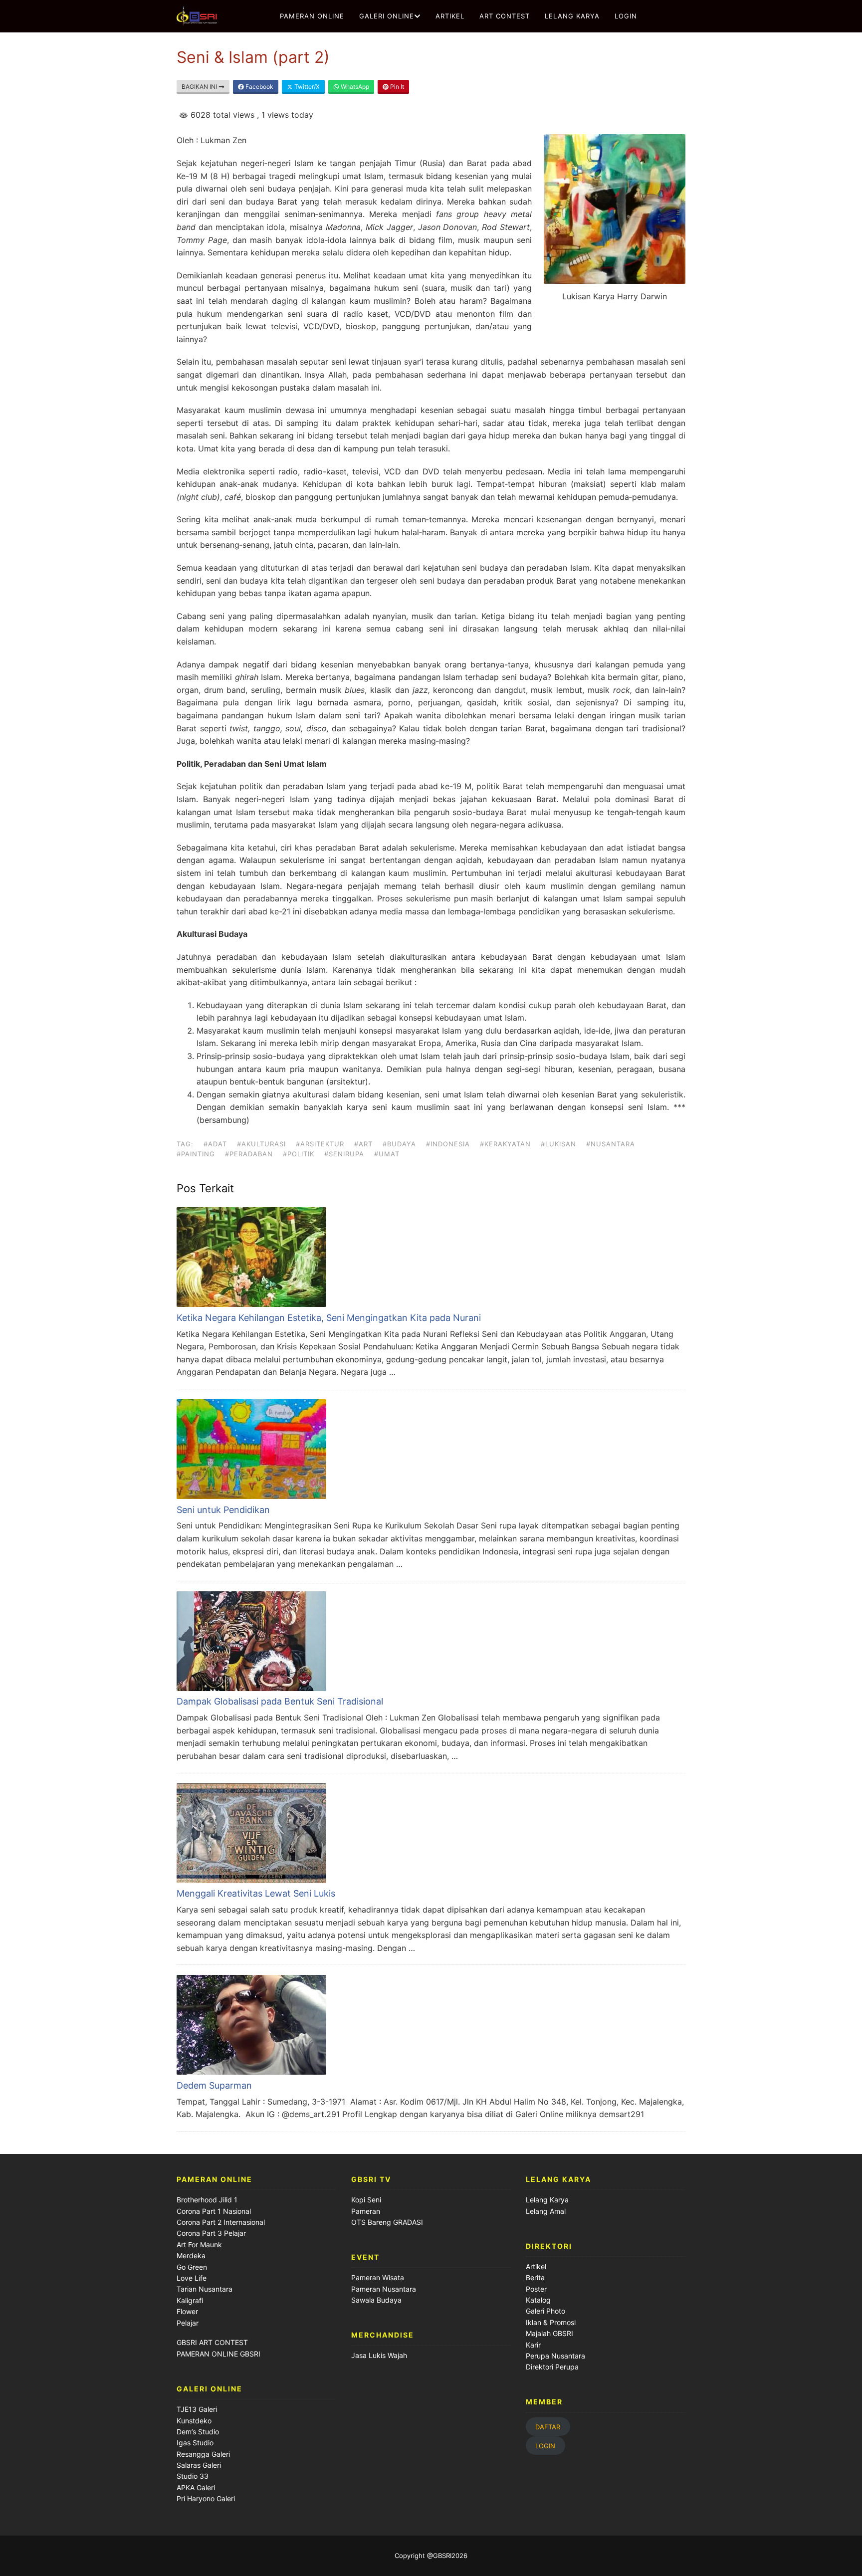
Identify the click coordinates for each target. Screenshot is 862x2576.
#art (363, 1144)
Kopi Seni (366, 2200)
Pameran (366, 2211)
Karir (533, 2345)
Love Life (192, 2278)
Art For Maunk (199, 2245)
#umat (387, 1154)
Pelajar (188, 2323)
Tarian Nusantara (205, 2289)
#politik (299, 1154)
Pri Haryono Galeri (206, 2498)
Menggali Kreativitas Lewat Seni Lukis (256, 1893)
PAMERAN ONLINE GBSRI (219, 2354)
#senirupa (344, 1154)
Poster (536, 2289)
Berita (535, 2277)
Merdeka (191, 2255)
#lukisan (558, 1144)
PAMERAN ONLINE (312, 16)
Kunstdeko (194, 2421)
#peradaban (249, 1154)
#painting (196, 1154)
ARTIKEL (450, 16)
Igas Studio (195, 2443)
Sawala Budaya (376, 2300)
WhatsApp (354, 87)
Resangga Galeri (203, 2454)
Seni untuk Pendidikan (223, 1510)
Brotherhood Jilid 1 (207, 2200)
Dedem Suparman (214, 2085)
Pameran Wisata (378, 2277)
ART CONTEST (505, 16)
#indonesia (448, 1144)
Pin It (396, 87)
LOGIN (626, 16)
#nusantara (611, 1144)
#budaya (399, 1144)
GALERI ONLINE (387, 16)
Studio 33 (193, 2476)
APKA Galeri (196, 2487)
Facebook (259, 87)
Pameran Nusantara (384, 2289)
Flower (187, 2311)
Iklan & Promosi (551, 2322)
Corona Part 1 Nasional (214, 2211)
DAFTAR (548, 2426)
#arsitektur (320, 1144)
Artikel (536, 2266)
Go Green (192, 2267)
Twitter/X (306, 87)
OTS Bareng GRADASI (387, 2222)
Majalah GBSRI (549, 2333)
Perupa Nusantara (555, 2356)
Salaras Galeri (199, 2465)
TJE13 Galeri (197, 2409)
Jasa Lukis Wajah (379, 2355)
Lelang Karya (547, 2200)
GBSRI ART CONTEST (212, 2342)
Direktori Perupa (552, 2367)
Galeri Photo (545, 2311)
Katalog (538, 2300)
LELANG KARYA (572, 16)
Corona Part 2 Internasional (221, 2222)
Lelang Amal (546, 2211)
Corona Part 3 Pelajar (211, 2233)
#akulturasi (261, 1144)
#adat (215, 1144)
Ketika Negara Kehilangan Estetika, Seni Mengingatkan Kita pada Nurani (329, 1318)
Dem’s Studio (198, 2432)
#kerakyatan (505, 1144)
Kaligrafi (190, 2300)
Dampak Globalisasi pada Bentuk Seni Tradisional (280, 1701)
